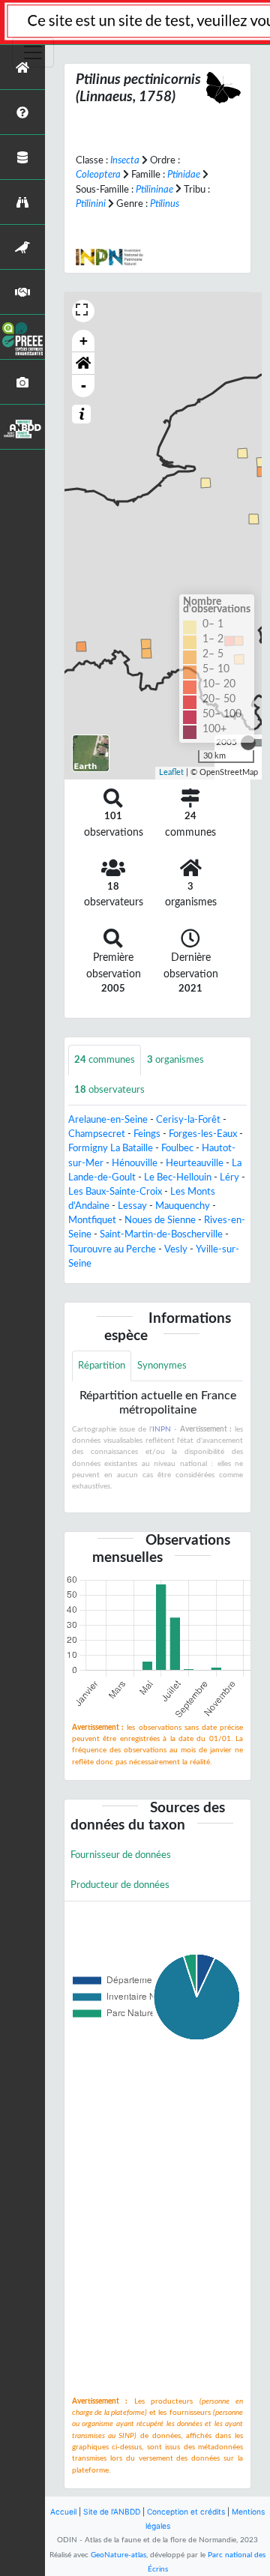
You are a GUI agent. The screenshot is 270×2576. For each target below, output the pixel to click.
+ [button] (84, 341)
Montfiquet (92, 1220)
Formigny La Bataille (111, 1148)
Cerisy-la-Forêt (188, 1120)
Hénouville (135, 1163)
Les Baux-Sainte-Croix (115, 1192)
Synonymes (162, 1366)
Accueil (63, 2512)
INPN (162, 1429)
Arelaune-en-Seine (108, 1120)
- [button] (84, 386)
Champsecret (97, 1134)
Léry (229, 1177)
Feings (147, 1134)
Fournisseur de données (121, 1855)
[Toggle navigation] (33, 52)
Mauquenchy (183, 1206)
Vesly (176, 1249)
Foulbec (177, 1148)
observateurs (109, 1090)
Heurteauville (195, 1163)
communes (105, 1060)
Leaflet (171, 772)
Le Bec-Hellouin (178, 1177)
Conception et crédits (186, 2512)
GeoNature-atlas (118, 2555)
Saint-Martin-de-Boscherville (161, 1234)
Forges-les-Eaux (203, 1134)
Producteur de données (120, 1885)
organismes (175, 1060)
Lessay (132, 1206)
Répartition (102, 1366)
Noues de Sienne (160, 1220)
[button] (83, 364)
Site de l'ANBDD (112, 2512)
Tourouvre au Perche (112, 1249)
